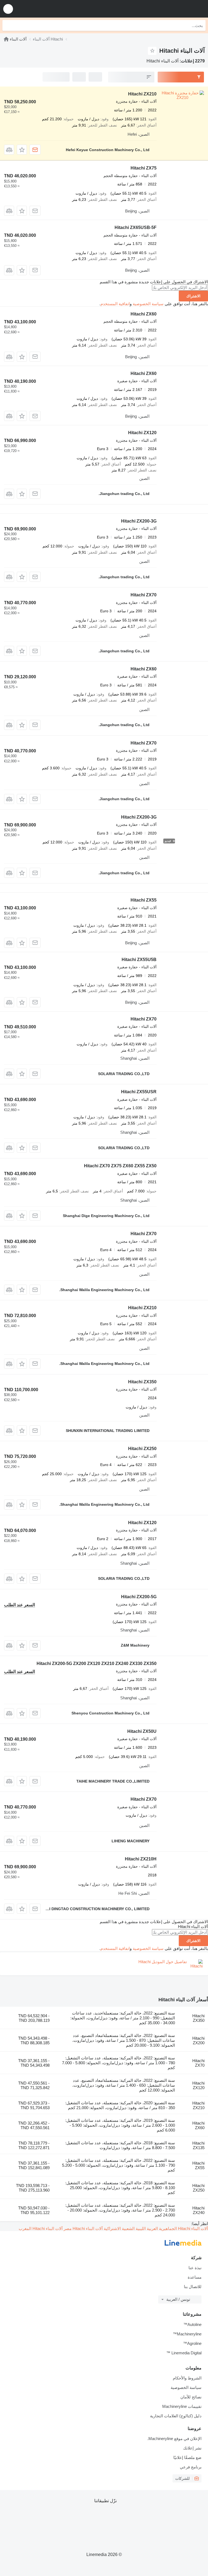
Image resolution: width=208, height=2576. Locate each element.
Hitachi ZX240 (198, 2210)
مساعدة (195, 2277)
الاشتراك (193, 296)
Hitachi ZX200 (198, 2040)
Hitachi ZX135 (198, 2145)
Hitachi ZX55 (144, 900)
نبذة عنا (195, 2268)
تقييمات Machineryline (182, 2406)
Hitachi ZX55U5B (139, 960)
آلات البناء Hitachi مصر (83, 2228)
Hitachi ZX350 (142, 1382)
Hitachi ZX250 (142, 1449)
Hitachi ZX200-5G (139, 1597)
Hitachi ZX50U (142, 1731)
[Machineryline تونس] (170, 9)
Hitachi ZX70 (144, 595)
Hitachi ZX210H (141, 1859)
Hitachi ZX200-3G (139, 521)
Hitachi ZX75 (144, 168)
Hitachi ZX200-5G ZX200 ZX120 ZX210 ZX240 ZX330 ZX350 (97, 1663)
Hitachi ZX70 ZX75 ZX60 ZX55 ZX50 (120, 1166)
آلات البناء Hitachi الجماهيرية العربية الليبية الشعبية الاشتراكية (155, 2228)
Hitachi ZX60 (144, 314)
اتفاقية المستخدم (115, 304)
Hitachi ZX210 (142, 94)
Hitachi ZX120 (142, 433)
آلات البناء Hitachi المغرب (41, 2228)
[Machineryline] (6, 39)
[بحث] (8, 25)
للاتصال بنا (193, 2287)
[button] (8, 9)
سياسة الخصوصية (148, 304)
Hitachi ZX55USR (139, 1092)
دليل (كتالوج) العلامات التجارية (176, 2416)
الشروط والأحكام (187, 2378)
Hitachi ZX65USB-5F (136, 227)
